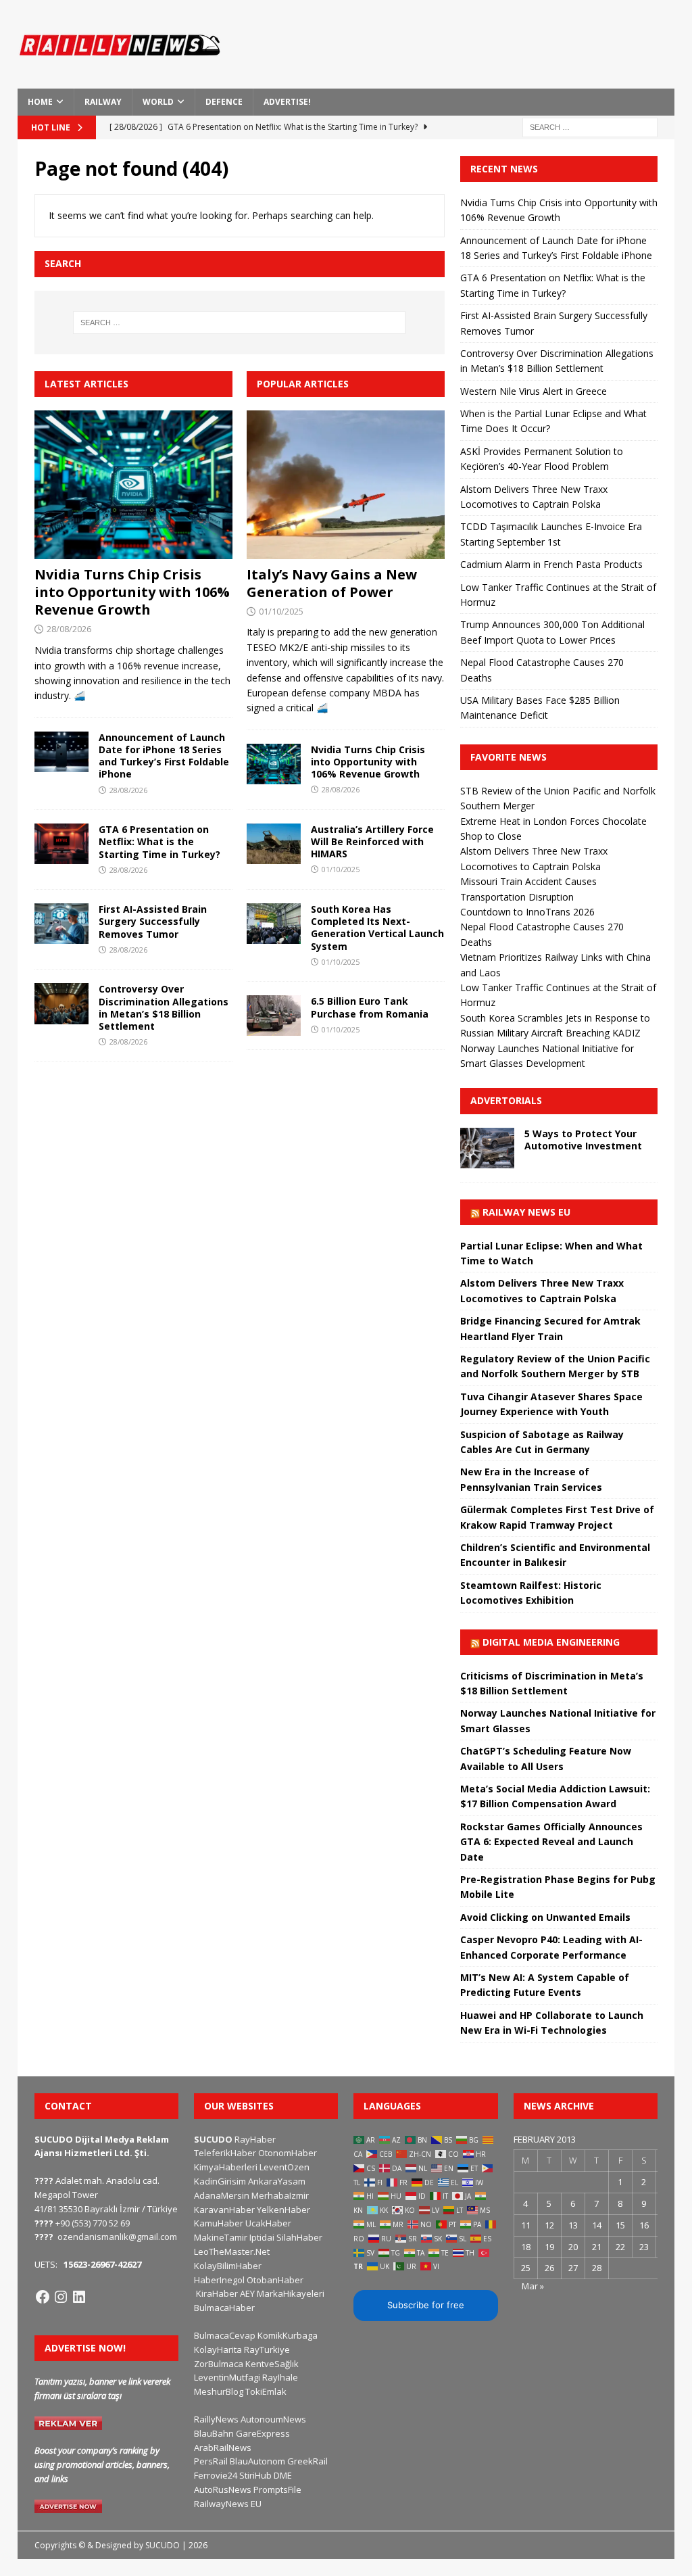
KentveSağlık (272, 2364)
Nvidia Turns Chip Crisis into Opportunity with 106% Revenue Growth (132, 592)
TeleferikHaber (225, 2153)
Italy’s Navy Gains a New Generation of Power (332, 583)
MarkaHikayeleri (291, 2293)
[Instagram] (61, 2297)
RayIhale (280, 2377)
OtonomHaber (288, 2153)
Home (40, 102)
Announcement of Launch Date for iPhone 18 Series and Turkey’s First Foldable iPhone (164, 756)
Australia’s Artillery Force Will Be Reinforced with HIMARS (372, 841)
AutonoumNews (273, 2419)
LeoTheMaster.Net (232, 2251)
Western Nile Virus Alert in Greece (534, 391)
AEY (247, 2293)
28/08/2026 (69, 629)
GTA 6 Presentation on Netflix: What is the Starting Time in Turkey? (159, 841)
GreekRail (307, 2461)
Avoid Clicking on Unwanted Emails (545, 1917)
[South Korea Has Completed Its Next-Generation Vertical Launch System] (274, 924)
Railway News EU (526, 1212)
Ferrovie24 (216, 2475)
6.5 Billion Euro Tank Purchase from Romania (370, 1007)
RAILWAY (103, 102)
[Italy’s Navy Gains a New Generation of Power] (346, 484)
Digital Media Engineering (551, 1642)
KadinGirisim (220, 2181)
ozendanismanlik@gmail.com (117, 2237)
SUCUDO (213, 2139)
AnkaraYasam (277, 2181)
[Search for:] (590, 126)
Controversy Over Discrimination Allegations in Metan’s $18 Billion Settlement (164, 1007)
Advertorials (506, 1100)
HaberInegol (219, 2280)
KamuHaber (219, 2223)
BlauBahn (214, 2433)
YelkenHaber (283, 2210)
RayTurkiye (267, 2350)
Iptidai (262, 2237)
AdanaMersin (222, 2195)
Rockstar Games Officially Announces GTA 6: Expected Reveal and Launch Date (551, 1842)
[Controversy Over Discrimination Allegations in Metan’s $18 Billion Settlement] (61, 1003)
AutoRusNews (223, 2489)
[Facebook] (43, 2297)
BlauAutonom (257, 2461)
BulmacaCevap (225, 2335)
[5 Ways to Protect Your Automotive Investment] (487, 1148)
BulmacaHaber (224, 2308)
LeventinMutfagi (227, 2377)
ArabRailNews (223, 2448)
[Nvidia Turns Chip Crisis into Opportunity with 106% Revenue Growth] (133, 485)
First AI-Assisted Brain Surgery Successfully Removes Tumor (153, 921)
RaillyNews (216, 2419)
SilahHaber (299, 2237)
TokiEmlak (266, 2391)
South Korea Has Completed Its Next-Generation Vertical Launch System (377, 928)
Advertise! (287, 102)
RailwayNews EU (228, 2504)
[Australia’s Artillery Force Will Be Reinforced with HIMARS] (274, 844)
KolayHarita (218, 2350)
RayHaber (255, 2139)
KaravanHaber (224, 2210)
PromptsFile (277, 2489)
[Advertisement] (472, 51)
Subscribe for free (426, 2305)
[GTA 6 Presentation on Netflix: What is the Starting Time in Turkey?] (61, 844)
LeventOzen (285, 2167)
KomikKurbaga (288, 2335)
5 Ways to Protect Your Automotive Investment (583, 1140)
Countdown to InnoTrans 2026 (527, 912)
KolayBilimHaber (228, 2266)
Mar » (533, 2286)
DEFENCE (224, 102)
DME (283, 2475)
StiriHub (255, 2475)
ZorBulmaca (219, 2364)
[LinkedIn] (79, 2297)
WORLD (158, 102)
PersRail (211, 2461)
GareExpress (263, 2433)
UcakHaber (268, 2223)
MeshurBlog (219, 2391)
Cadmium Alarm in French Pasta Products (551, 564)
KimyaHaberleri (226, 2167)
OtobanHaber (275, 2280)
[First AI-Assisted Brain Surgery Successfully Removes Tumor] (61, 924)
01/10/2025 (281, 611)
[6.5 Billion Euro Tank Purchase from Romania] (274, 1016)
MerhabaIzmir (280, 2195)
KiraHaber (218, 2293)
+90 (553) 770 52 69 (93, 2223)
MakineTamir (221, 2237)
